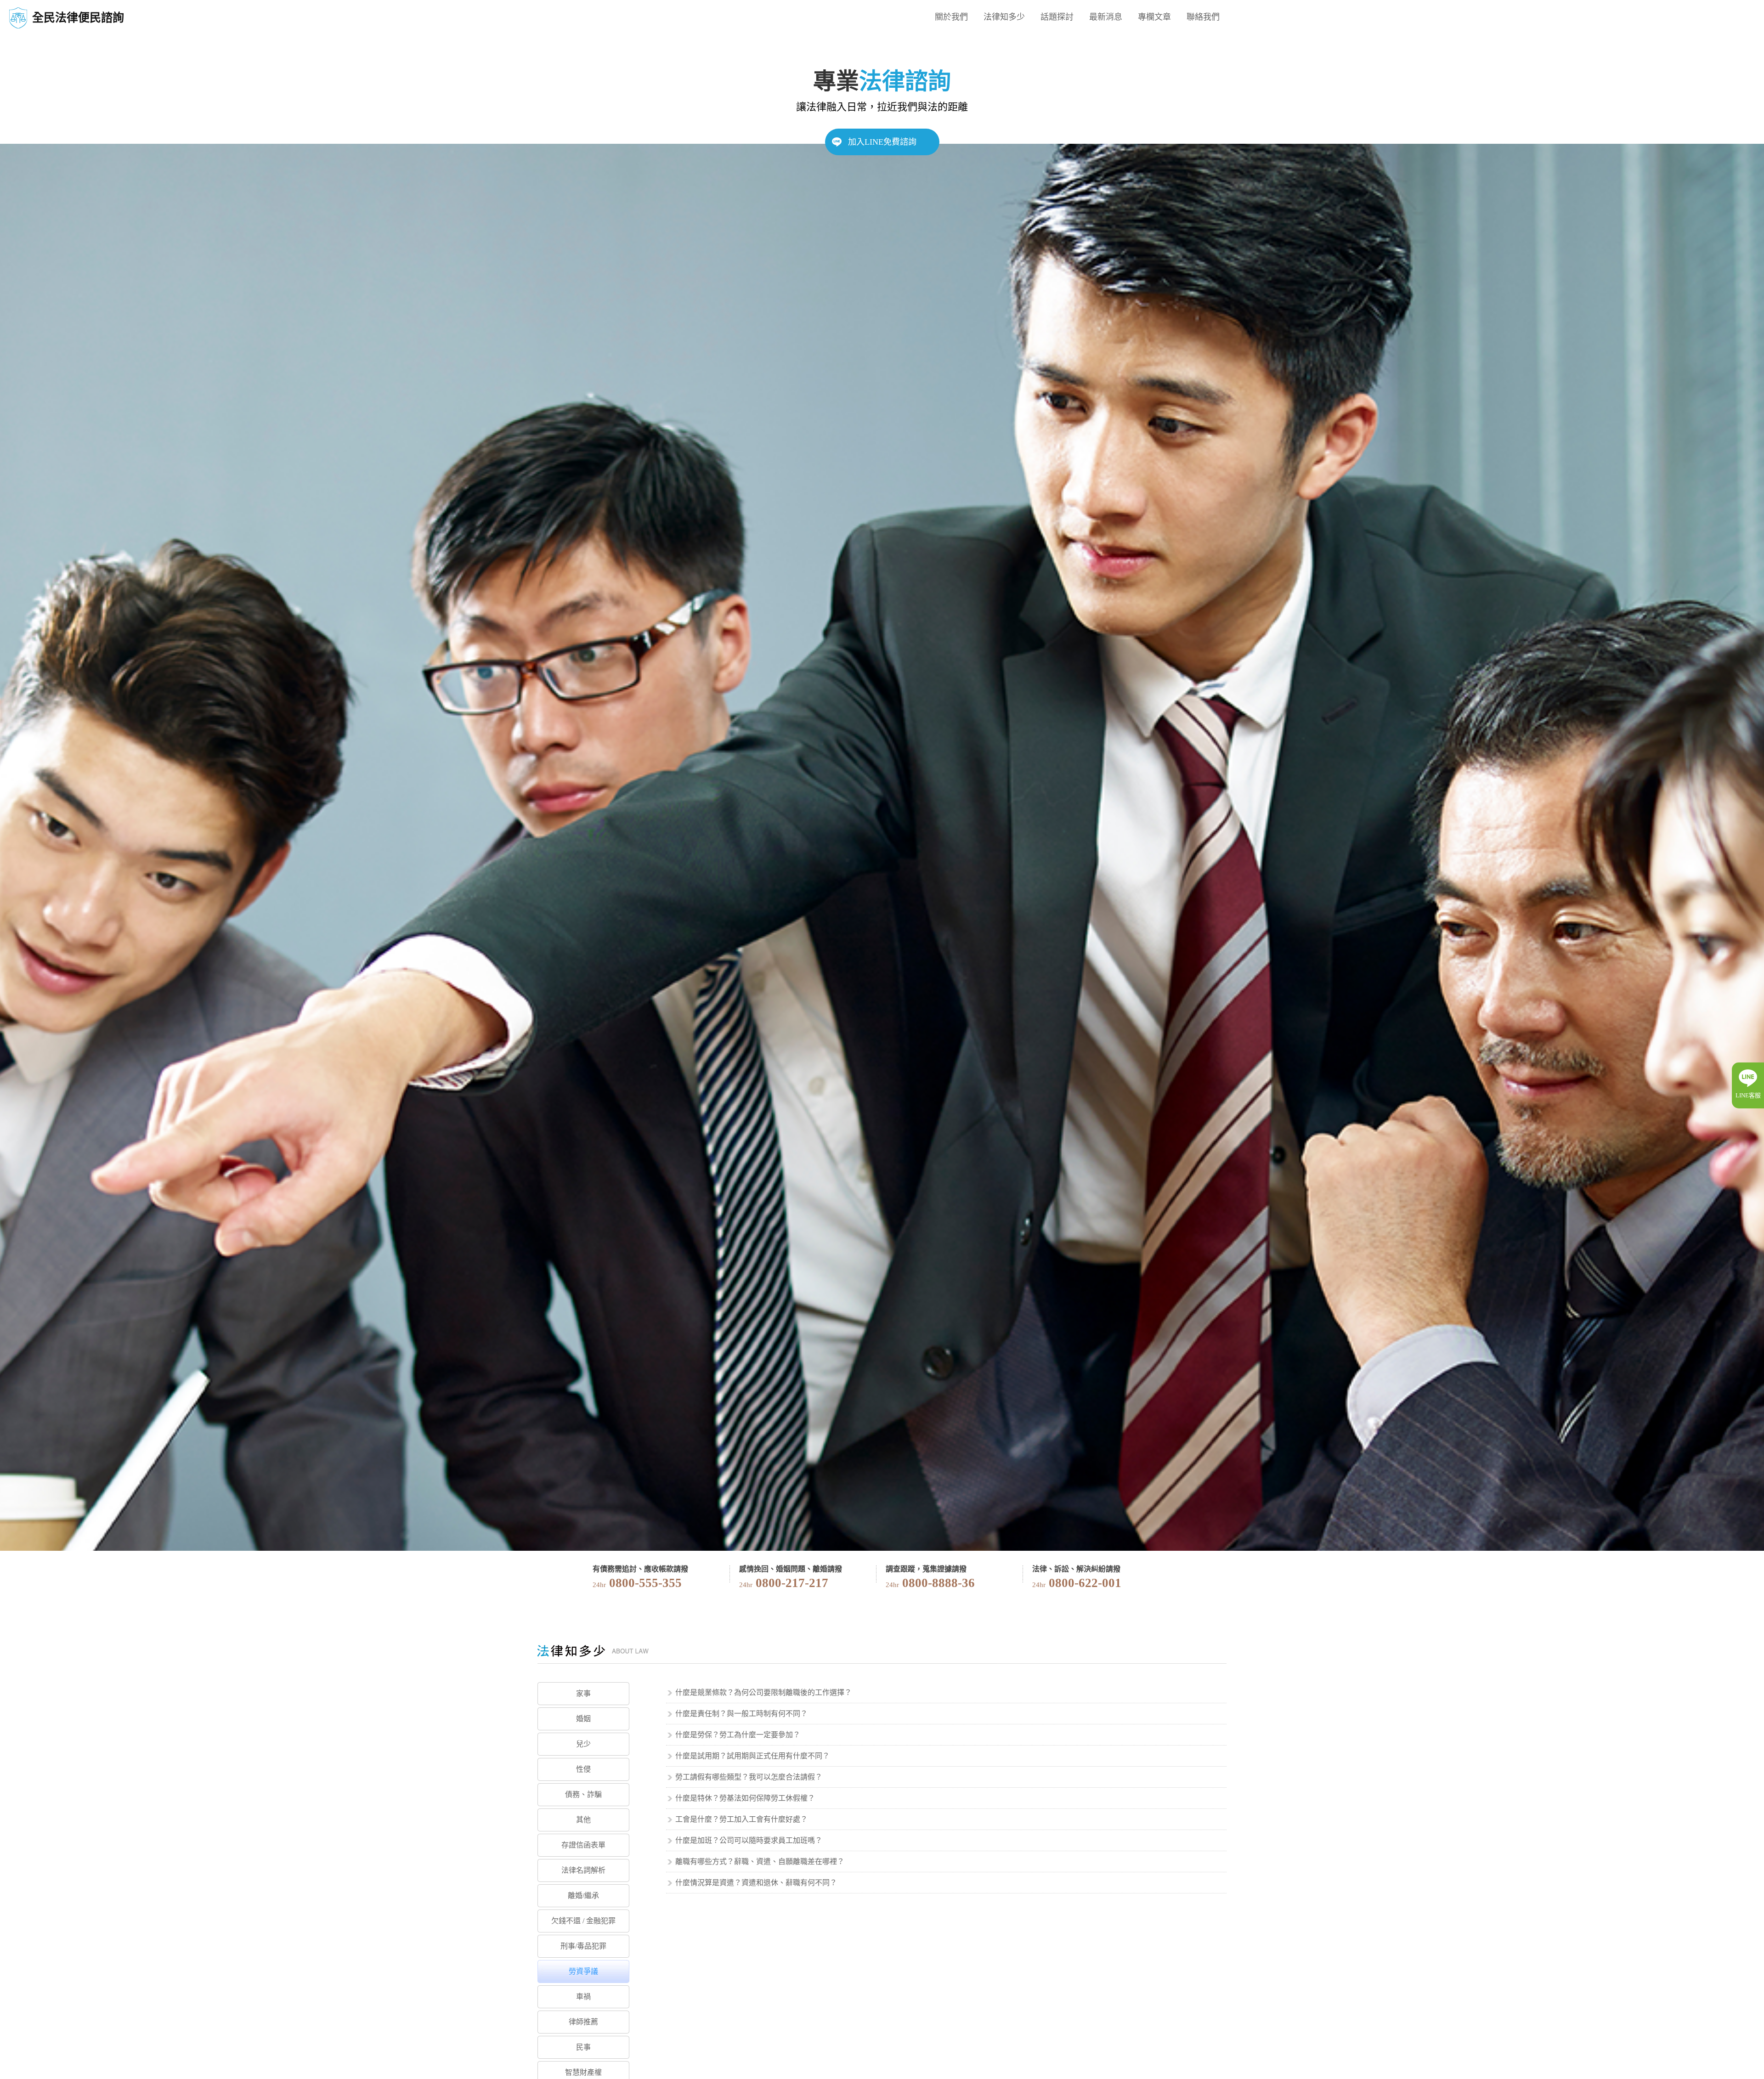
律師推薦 (583, 2022)
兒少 (583, 1744)
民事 (583, 2047)
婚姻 (583, 1719)
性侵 (583, 1769)
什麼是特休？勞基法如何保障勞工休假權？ (745, 1798)
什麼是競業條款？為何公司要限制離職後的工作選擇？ (763, 1692)
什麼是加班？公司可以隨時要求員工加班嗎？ (749, 1840)
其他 (583, 1820)
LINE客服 (1748, 1095)
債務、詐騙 (583, 1794)
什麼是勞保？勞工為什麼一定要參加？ (738, 1735)
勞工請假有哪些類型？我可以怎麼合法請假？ (749, 1777)
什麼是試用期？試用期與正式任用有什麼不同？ (752, 1756)
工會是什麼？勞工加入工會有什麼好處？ (741, 1819)
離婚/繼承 (583, 1895)
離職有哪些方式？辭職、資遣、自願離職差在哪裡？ (760, 1861)
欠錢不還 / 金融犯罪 (583, 1921)
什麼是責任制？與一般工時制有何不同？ (741, 1714)
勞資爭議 (583, 1971)
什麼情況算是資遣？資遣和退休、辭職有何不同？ (756, 1883)
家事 (583, 1693)
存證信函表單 (583, 1845)
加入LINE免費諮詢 (882, 142)
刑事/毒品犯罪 (583, 1946)
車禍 (583, 1997)
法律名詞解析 (583, 1870)
